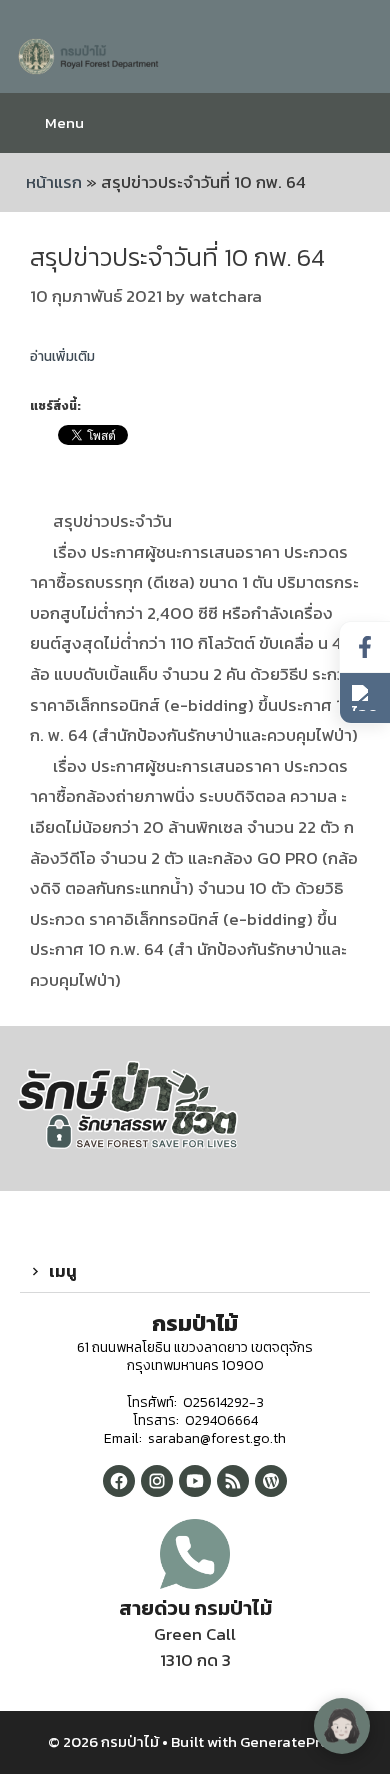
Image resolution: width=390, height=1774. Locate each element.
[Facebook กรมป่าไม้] (119, 1481)
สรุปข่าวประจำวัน (112, 521)
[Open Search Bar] (359, 123)
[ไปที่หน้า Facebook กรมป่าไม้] (365, 647)
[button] (195, 1272)
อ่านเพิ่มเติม (62, 356)
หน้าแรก (54, 182)
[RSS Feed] (233, 1481)
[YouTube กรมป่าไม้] (195, 1481)
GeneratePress (291, 1741)
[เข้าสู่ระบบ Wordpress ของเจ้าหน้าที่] (271, 1481)
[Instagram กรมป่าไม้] (157, 1481)
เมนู (63, 1271)
